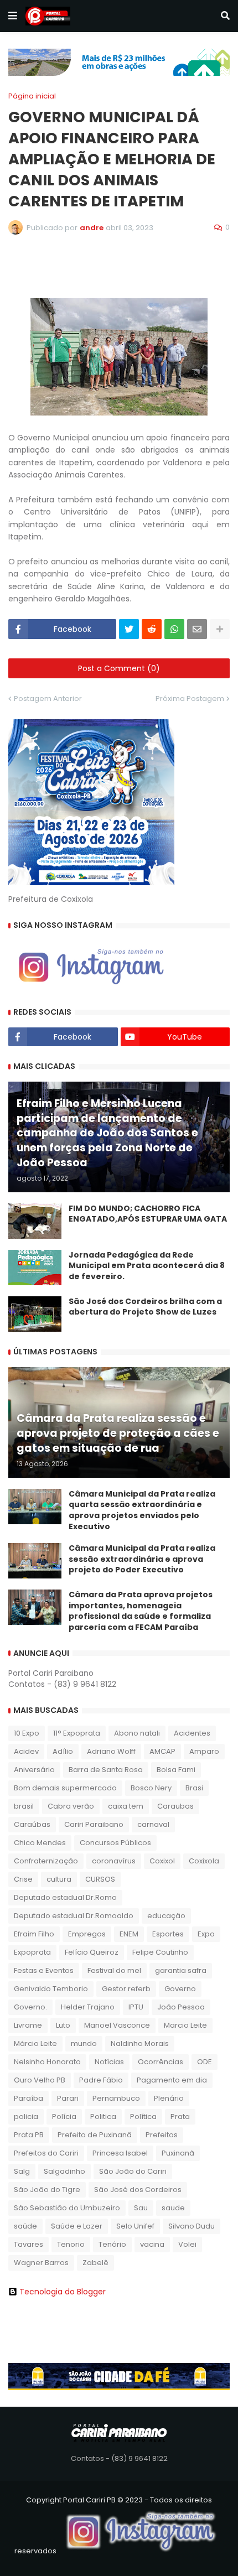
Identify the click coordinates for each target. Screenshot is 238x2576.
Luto (63, 2025)
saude (173, 2208)
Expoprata (32, 1952)
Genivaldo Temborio (51, 1989)
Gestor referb (126, 1989)
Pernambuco (116, 2098)
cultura (59, 1879)
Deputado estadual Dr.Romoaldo (74, 1916)
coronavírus (114, 1861)
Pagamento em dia (172, 2080)
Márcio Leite (35, 2043)
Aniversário (34, 1770)
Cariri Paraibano (94, 1824)
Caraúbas (32, 1824)
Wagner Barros (41, 2263)
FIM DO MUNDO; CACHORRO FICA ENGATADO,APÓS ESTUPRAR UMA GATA (148, 1214)
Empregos (87, 1934)
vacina (152, 2244)
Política (143, 2117)
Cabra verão (71, 1806)
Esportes (168, 1934)
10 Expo (27, 1733)
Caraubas (175, 1806)
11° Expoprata (77, 1733)
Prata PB (29, 2135)
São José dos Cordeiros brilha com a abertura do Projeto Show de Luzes (145, 1307)
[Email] (197, 629)
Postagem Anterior (48, 698)
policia (26, 2117)
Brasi (194, 1788)
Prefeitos (162, 2135)
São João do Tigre (47, 2190)
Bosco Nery (151, 1788)
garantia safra (181, 1970)
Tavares (29, 2244)
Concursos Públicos (115, 1843)
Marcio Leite (185, 2025)
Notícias (109, 2062)
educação (166, 1916)
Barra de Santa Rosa (106, 1770)
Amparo (204, 1751)
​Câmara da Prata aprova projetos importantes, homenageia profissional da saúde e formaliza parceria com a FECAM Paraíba (141, 1611)
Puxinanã (178, 2153)
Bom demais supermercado (65, 1788)
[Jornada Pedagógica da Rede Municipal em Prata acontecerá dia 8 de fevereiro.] (35, 1268)
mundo (84, 2043)
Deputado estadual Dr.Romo (65, 1897)
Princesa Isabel (120, 2153)
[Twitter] (129, 629)
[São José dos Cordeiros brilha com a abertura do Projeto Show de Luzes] (35, 1314)
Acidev (26, 1751)
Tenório (112, 2244)
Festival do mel (114, 1970)
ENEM (129, 1934)
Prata (180, 2117)
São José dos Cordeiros (138, 2190)
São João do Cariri (133, 2171)
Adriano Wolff (111, 1751)
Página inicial (32, 96)
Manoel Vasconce (117, 2025)
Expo (206, 1934)
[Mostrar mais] (220, 629)
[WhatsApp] (174, 629)
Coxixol (162, 1861)
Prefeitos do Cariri (46, 2153)
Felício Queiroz (92, 1952)
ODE (205, 2062)
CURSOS (100, 1879)
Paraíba (29, 2098)
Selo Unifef (135, 2226)
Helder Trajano (88, 2007)
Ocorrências (161, 2062)
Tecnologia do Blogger (63, 2292)
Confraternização (46, 1861)
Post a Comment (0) (119, 668)
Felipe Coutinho (160, 1952)
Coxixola (204, 1861)
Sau (141, 2208)
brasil (24, 1806)
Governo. (30, 2007)
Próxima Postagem (190, 698)
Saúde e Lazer (77, 2226)
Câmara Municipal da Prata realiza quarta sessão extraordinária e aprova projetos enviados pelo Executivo (142, 1510)
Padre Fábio (101, 2080)
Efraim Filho (34, 1934)
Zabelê (95, 2263)
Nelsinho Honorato (47, 2062)
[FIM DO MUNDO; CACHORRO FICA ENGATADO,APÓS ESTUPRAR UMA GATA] (35, 1221)
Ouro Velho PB (40, 2080)
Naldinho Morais (140, 2043)
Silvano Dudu (192, 2226)
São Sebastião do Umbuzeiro (67, 2208)
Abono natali (137, 1733)
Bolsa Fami (176, 1770)
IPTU (136, 2007)
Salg (22, 2171)
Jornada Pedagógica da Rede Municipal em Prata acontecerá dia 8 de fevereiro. (147, 1266)
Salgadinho (64, 2171)
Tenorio (71, 2244)
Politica (103, 2117)
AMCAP (162, 1751)
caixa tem (126, 1806)
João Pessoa (181, 2007)
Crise (23, 1879)
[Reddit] (152, 629)
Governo (180, 1989)
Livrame (28, 2025)
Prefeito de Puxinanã (95, 2135)
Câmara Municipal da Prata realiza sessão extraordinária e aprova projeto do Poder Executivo (142, 1559)
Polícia (64, 2117)
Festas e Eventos (44, 1970)
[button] (13, 16)
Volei (187, 2244)
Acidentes (192, 1733)
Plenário (169, 2098)
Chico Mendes (40, 1843)
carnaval (153, 1824)
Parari (68, 2098)
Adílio (63, 1751)
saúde (25, 2226)
